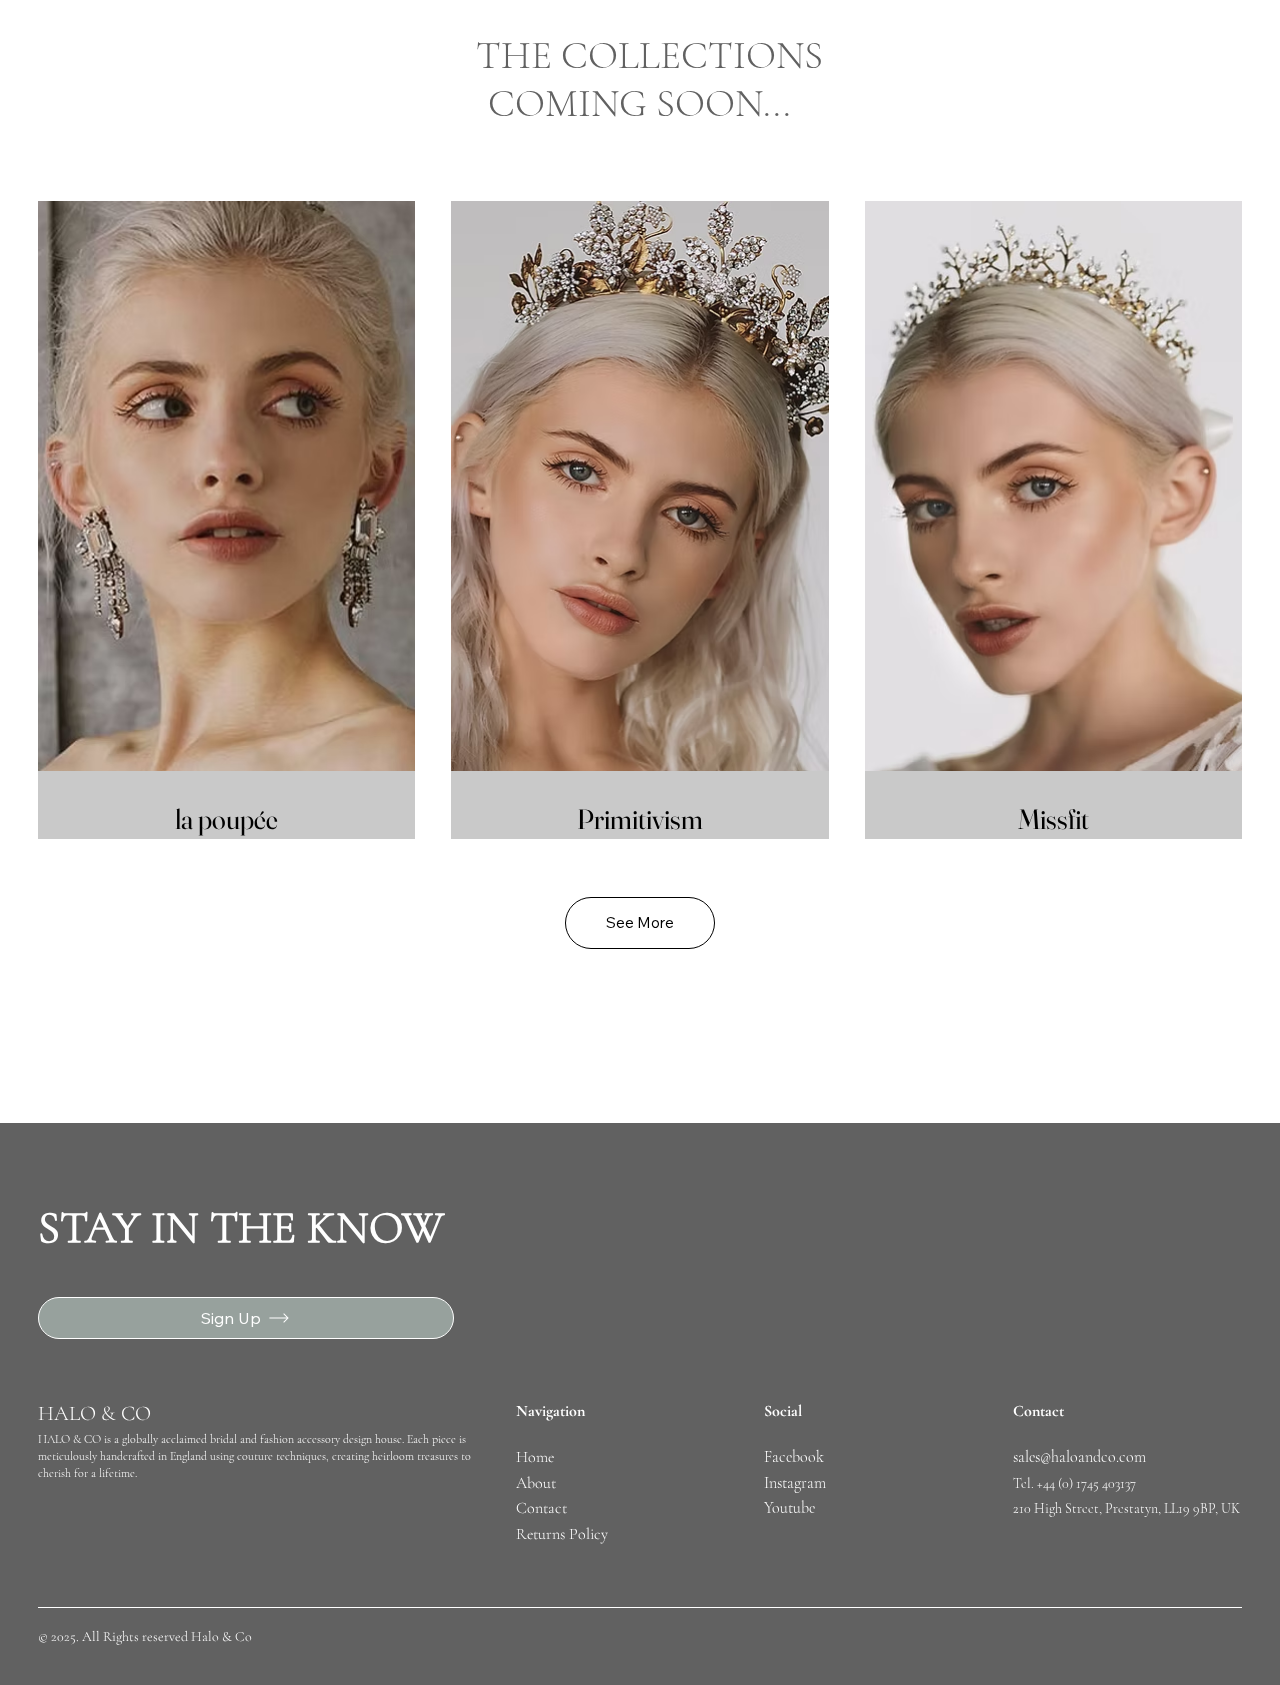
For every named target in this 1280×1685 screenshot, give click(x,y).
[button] (640, 923)
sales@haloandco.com (1079, 1457)
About (536, 1483)
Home (537, 1457)
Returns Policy (562, 1534)
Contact (541, 1508)
